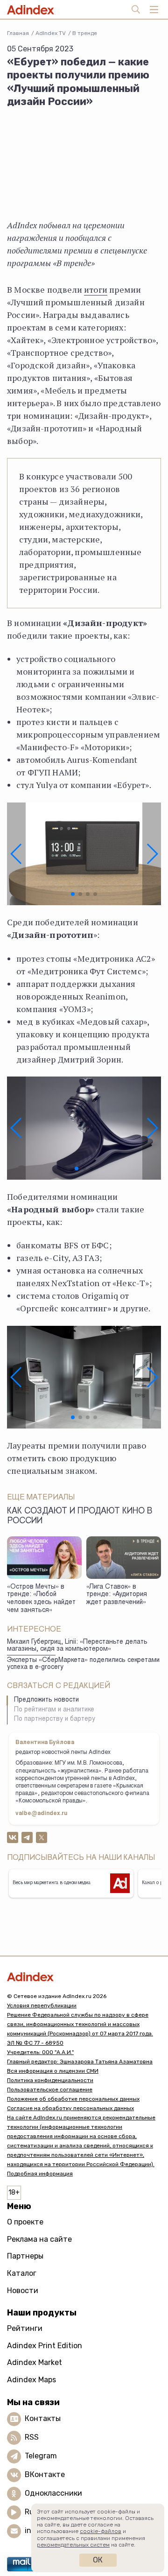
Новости (23, 2291)
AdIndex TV (51, 33)
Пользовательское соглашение (50, 2090)
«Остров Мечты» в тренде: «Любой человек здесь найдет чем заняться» (41, 1599)
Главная (18, 33)
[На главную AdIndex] (84, 1977)
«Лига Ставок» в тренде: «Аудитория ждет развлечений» (117, 1595)
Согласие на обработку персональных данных (70, 2108)
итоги (96, 289)
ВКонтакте (45, 2474)
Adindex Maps (31, 2380)
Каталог (22, 2273)
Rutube (38, 2512)
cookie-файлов (101, 2531)
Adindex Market (35, 2362)
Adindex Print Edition (45, 2346)
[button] (16, 854)
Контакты (43, 2418)
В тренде (85, 33)
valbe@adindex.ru (42, 1814)
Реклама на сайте (39, 2239)
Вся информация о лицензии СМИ (53, 2071)
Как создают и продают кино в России (80, 1517)
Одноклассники (53, 2493)
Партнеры (25, 2256)
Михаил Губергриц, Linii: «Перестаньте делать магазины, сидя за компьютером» (77, 1646)
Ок (98, 2560)
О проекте (25, 2222)
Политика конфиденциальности (50, 2080)
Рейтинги (25, 2328)
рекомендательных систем (73, 2545)
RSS (32, 2437)
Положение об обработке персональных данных (73, 2099)
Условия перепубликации (42, 2006)
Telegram (41, 2456)
